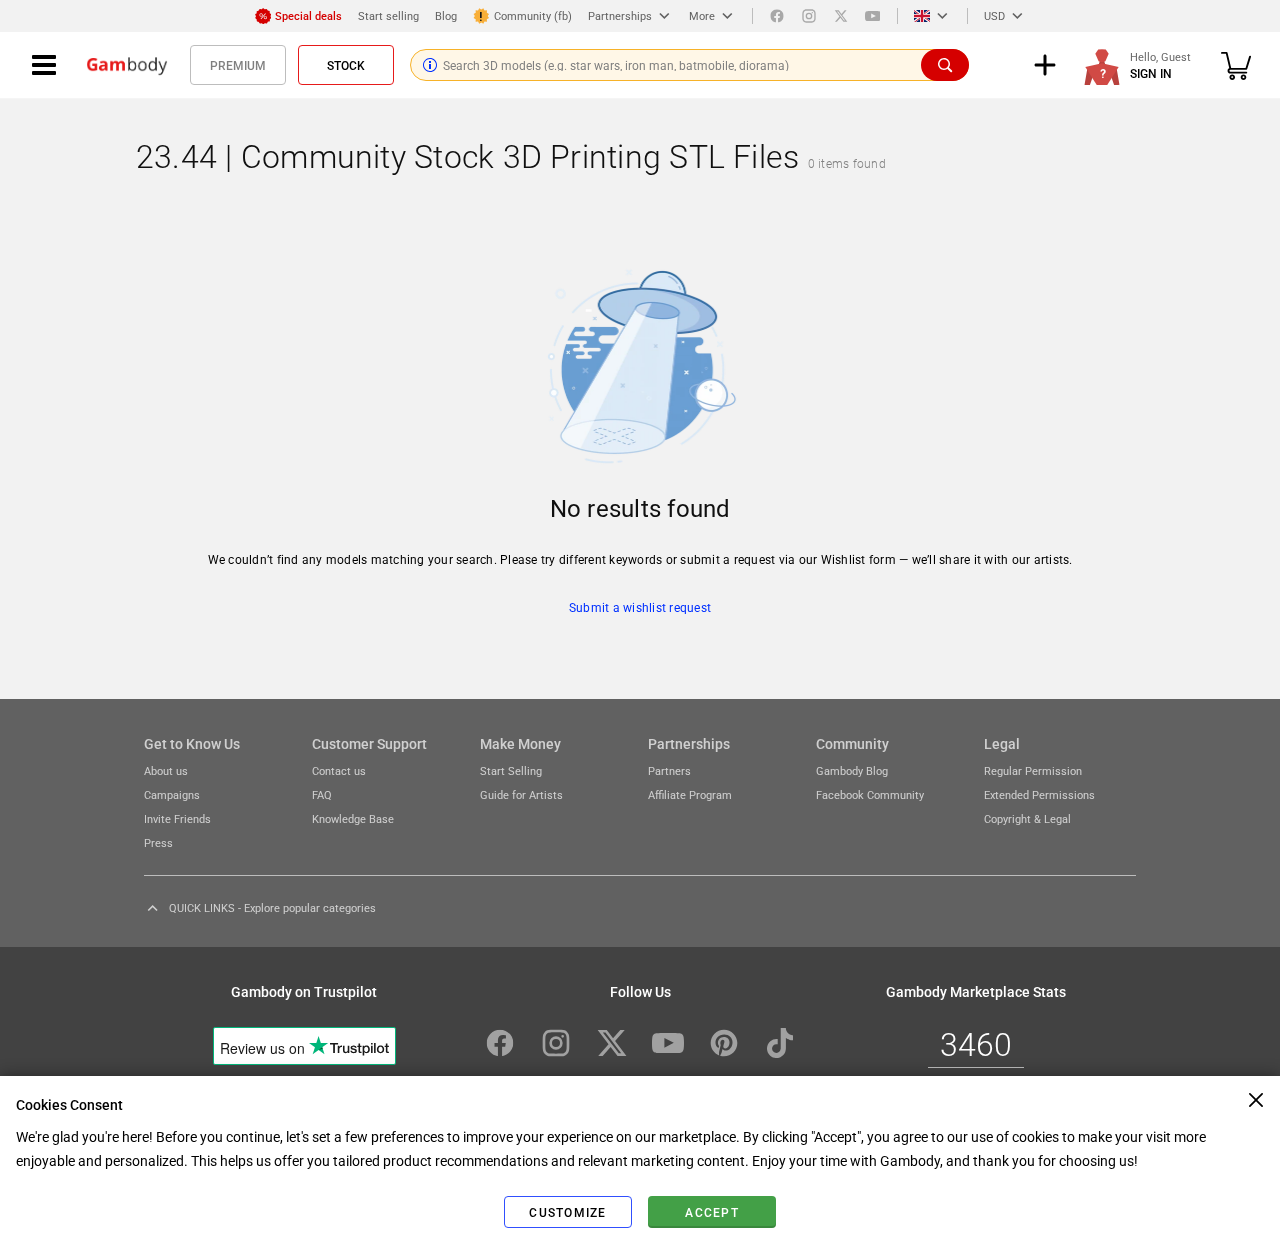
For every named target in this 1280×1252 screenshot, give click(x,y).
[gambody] (127, 65)
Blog (446, 15)
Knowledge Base (353, 818)
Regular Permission (1033, 770)
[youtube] (873, 16)
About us (166, 770)
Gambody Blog (852, 770)
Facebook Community (870, 794)
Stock (346, 65)
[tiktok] (780, 1043)
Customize (567, 1212)
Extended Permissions (1039, 794)
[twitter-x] (612, 1043)
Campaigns (172, 794)
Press (158, 842)
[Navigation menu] (44, 65)
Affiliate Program (690, 794)
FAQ (322, 794)
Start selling (388, 15)
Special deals (308, 15)
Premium (238, 65)
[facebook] (777, 16)
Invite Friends (177, 818)
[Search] (945, 65)
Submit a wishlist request (640, 607)
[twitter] (841, 16)
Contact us (339, 770)
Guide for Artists (521, 794)
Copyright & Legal (1027, 818)
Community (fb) (533, 15)
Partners (669, 770)
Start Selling (511, 770)
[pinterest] (724, 1043)
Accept (712, 1212)
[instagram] (809, 16)
